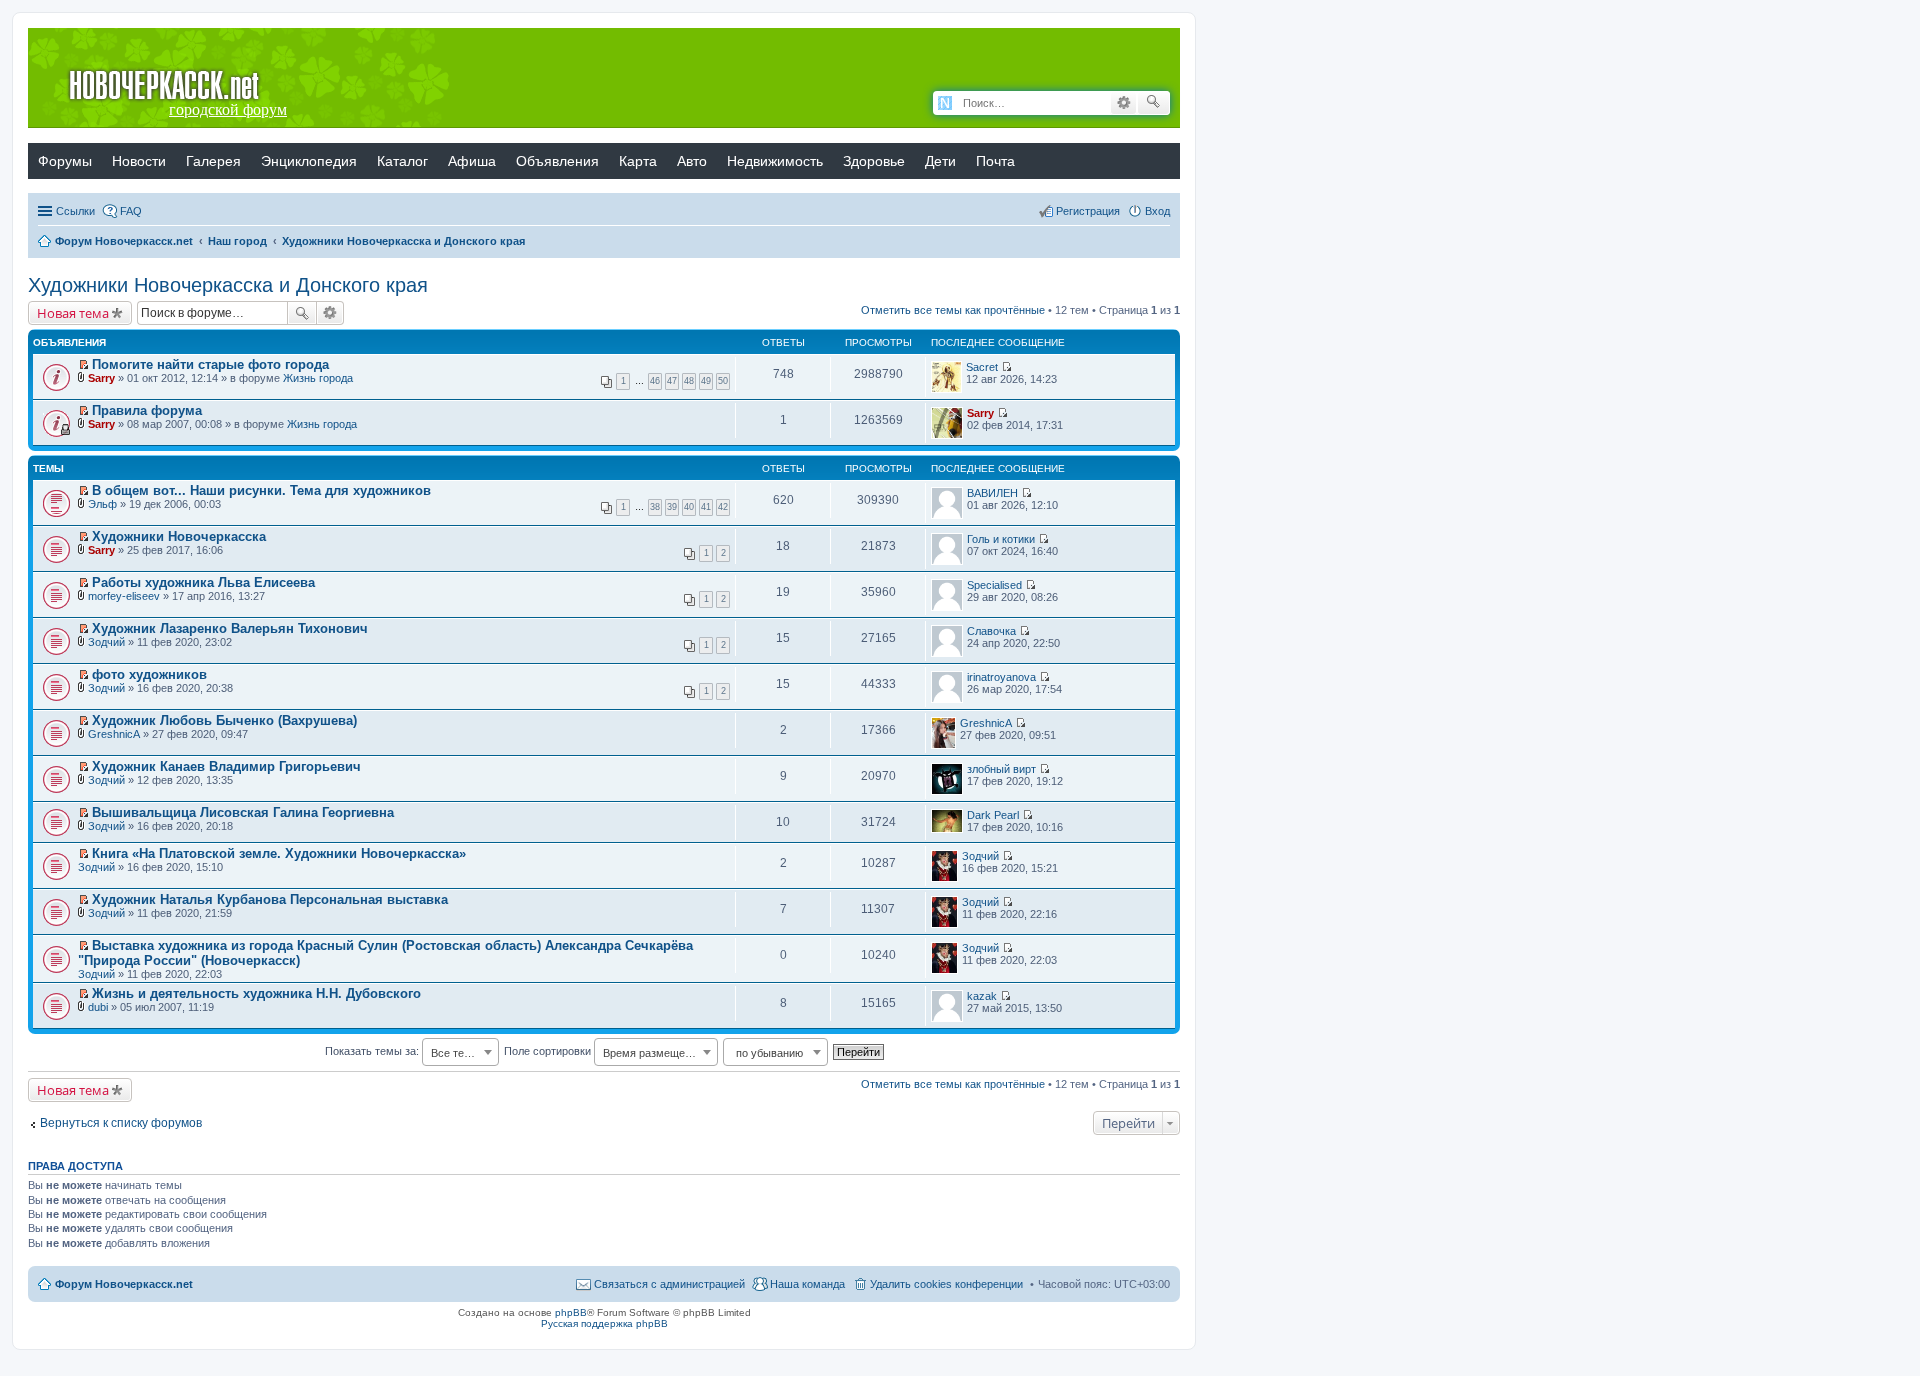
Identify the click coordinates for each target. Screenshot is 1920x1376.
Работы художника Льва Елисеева (203, 582)
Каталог (402, 161)
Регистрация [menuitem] (1088, 211)
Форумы (65, 161)
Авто (692, 161)
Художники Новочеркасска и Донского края (228, 285)
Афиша (472, 161)
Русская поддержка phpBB (604, 1323)
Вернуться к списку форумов (121, 1123)
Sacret (982, 367)
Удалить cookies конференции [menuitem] (946, 1284)
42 (723, 507)
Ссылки (75, 211)
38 (655, 507)
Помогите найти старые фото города (210, 364)
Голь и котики (1001, 539)
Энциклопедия (309, 161)
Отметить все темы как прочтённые (953, 310)
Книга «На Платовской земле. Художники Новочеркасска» (279, 853)
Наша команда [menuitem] (807, 1284)
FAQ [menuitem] (131, 211)
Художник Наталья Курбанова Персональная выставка (270, 899)
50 (723, 381)
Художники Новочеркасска (179, 536)
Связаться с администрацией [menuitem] (669, 1284)
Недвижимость (775, 161)
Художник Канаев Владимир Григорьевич (226, 766)
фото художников (149, 674)
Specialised (994, 585)
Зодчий (106, 642)
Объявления (557, 161)
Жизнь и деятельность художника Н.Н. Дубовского (256, 993)
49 (706, 381)
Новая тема (73, 313)
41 (706, 507)
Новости (139, 161)
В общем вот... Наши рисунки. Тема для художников (261, 490)
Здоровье (874, 161)
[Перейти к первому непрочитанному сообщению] (83, 365)
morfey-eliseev (124, 596)
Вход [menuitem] (1157, 211)
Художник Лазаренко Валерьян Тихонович (230, 628)
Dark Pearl (993, 815)
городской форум (228, 109)
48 (689, 381)
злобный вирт (1001, 769)
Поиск (302, 313)
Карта (638, 161)
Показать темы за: (402, 1051)
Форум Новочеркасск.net (124, 1284)
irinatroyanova (1001, 677)
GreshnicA (114, 734)
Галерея (213, 161)
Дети (940, 161)
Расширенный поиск (1123, 103)
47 (672, 381)
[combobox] (460, 1052)
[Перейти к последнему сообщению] (1006, 367)
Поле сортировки (603, 1051)
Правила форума (147, 410)
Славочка (991, 631)
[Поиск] (1153, 103)
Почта (995, 161)
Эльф (102, 504)
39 (672, 507)
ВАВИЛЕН (992, 493)
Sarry (101, 378)
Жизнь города (318, 378)
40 (689, 507)
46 (655, 381)
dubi (98, 1007)
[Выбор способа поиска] (945, 103)
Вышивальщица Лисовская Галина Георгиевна (243, 812)
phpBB (571, 1312)
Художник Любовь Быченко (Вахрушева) (224, 720)
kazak (982, 996)
